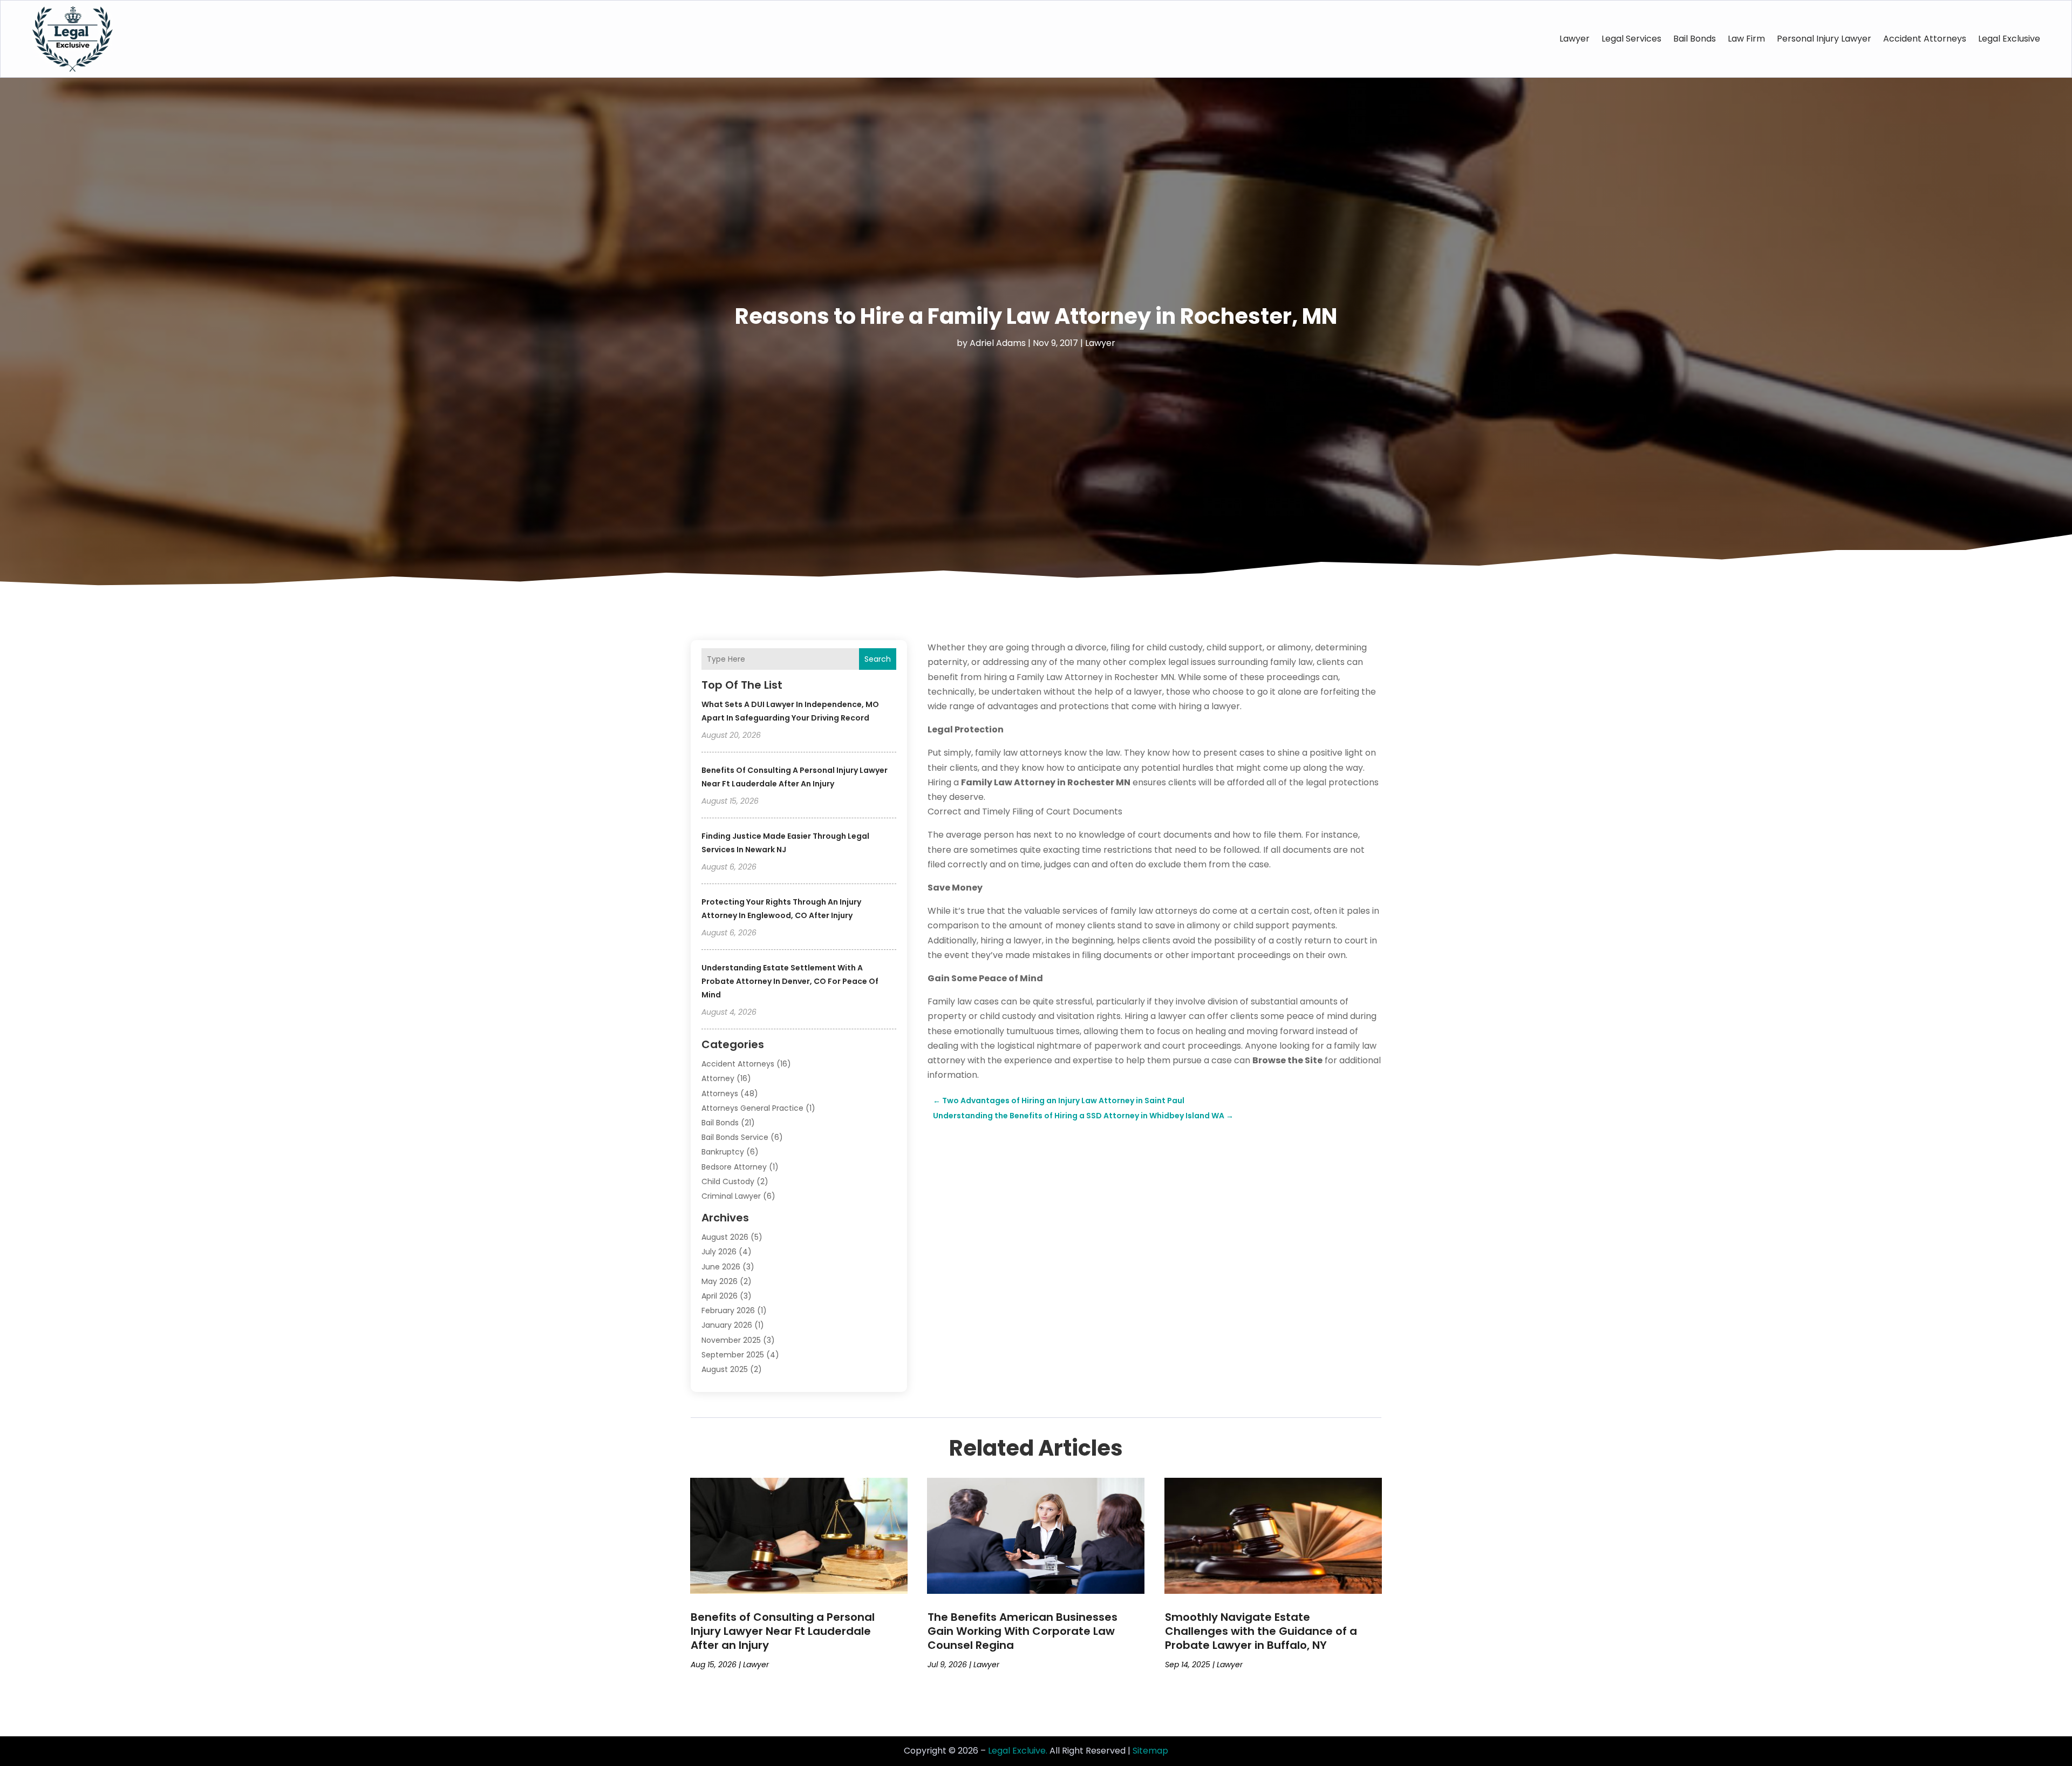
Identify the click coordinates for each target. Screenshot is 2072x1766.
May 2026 (720, 1281)
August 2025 (725, 1369)
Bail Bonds (1695, 39)
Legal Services (1631, 39)
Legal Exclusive (2009, 39)
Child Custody (728, 1181)
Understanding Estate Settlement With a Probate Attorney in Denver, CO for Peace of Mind (790, 981)
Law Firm (1746, 39)
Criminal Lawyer (731, 1196)
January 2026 (727, 1325)
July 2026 (719, 1252)
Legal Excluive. (1018, 1751)
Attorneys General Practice (752, 1108)
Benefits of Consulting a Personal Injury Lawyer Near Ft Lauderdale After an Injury (783, 1631)
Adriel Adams (998, 343)
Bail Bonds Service (735, 1137)
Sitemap (1150, 1751)
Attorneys (720, 1093)
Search (878, 659)
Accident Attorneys (1925, 39)
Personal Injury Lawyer (1824, 39)
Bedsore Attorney (734, 1167)
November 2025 (731, 1340)
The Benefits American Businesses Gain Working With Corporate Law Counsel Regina (1023, 1631)
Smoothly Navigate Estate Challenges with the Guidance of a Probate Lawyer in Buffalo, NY (1261, 1631)
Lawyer (1575, 39)
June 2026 (721, 1267)
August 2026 (725, 1237)
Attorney (718, 1078)
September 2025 (733, 1355)
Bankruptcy (723, 1152)
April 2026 (720, 1296)
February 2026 (728, 1310)
